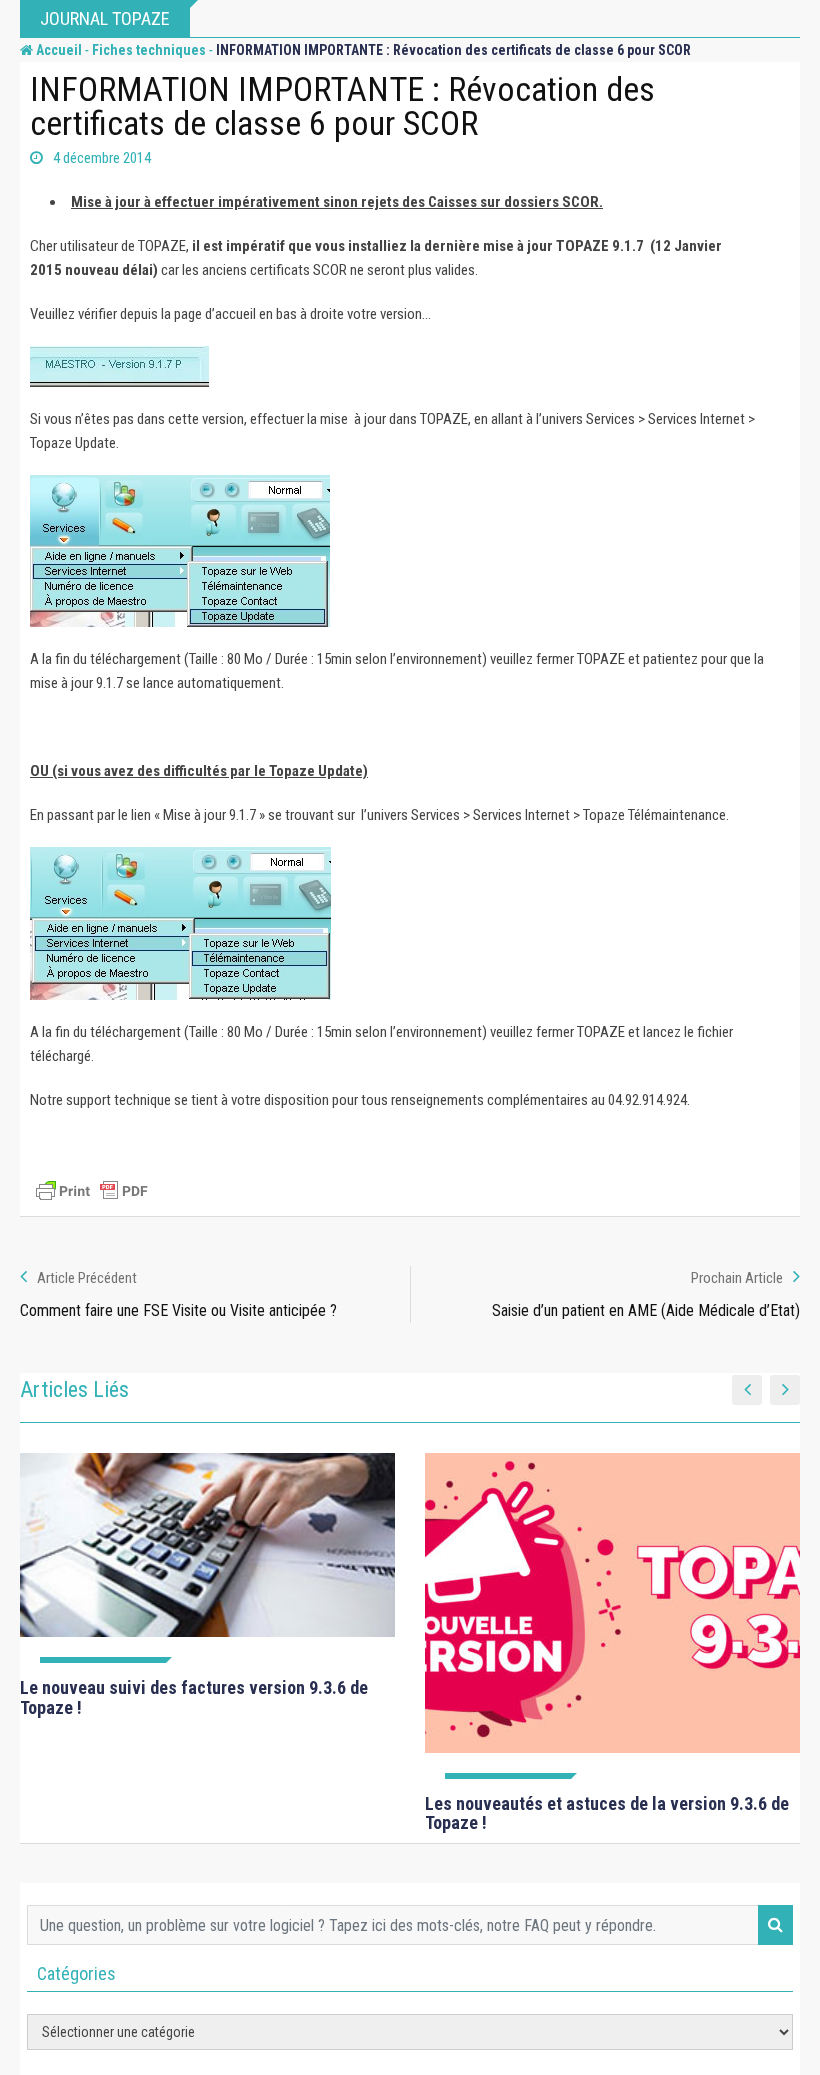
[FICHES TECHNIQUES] (207, 1558)
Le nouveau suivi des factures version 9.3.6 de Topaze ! (194, 1697)
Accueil (57, 50)
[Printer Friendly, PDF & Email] (92, 1191)
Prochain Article (737, 1278)
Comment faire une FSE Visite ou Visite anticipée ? (178, 1310)
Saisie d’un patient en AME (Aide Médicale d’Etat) (646, 1310)
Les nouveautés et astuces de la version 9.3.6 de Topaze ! (607, 1813)
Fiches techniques (149, 50)
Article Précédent (87, 1278)
